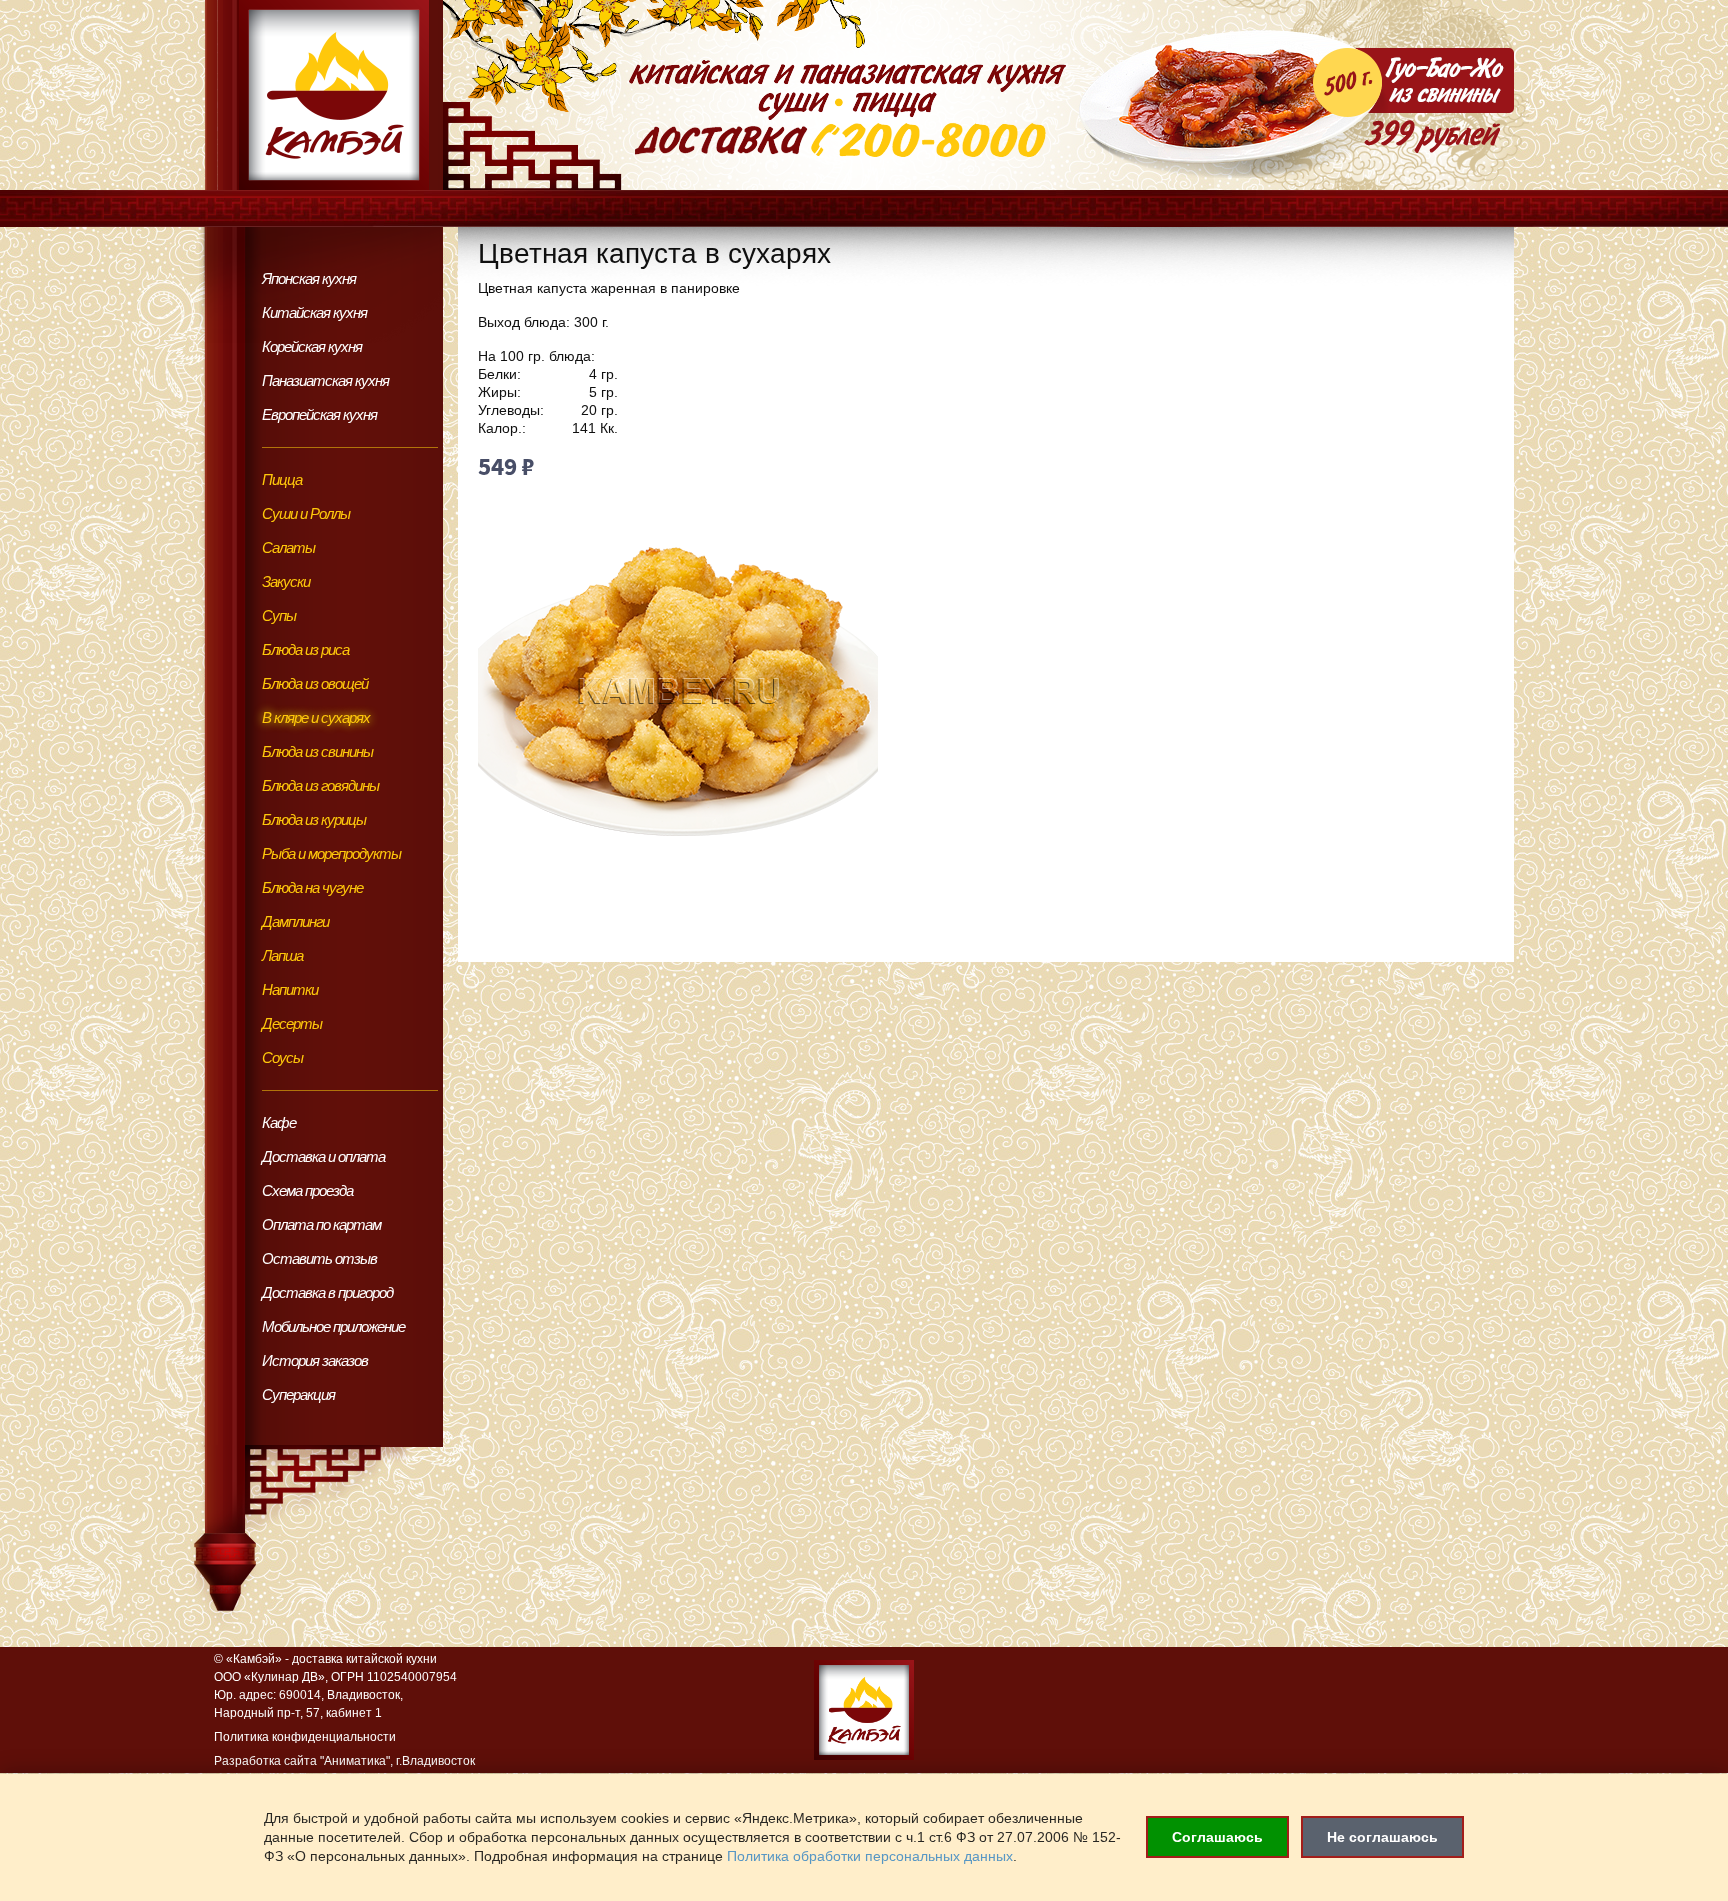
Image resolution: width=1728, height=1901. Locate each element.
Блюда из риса (305, 649)
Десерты (292, 1023)
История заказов (315, 1360)
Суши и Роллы (306, 513)
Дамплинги (295, 921)
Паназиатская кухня (325, 380)
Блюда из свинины (317, 751)
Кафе (279, 1122)
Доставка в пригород (327, 1292)
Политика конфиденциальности (305, 1737)
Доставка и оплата (323, 1156)
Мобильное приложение (333, 1326)
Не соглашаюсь (1382, 1837)
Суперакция (298, 1394)
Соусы (282, 1057)
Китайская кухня (314, 312)
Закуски (286, 581)
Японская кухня (309, 278)
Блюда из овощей (315, 683)
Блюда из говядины (320, 785)
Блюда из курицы (314, 819)
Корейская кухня (312, 346)
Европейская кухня (319, 414)
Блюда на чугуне (312, 887)
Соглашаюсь (1217, 1837)
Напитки (290, 989)
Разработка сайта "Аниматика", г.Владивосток (344, 1761)
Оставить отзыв (319, 1258)
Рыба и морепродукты (331, 853)
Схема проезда (307, 1190)
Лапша (282, 955)
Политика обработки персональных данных (870, 1856)
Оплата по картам (321, 1224)
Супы (279, 615)
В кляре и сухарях (316, 717)
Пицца (282, 479)
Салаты (288, 547)
